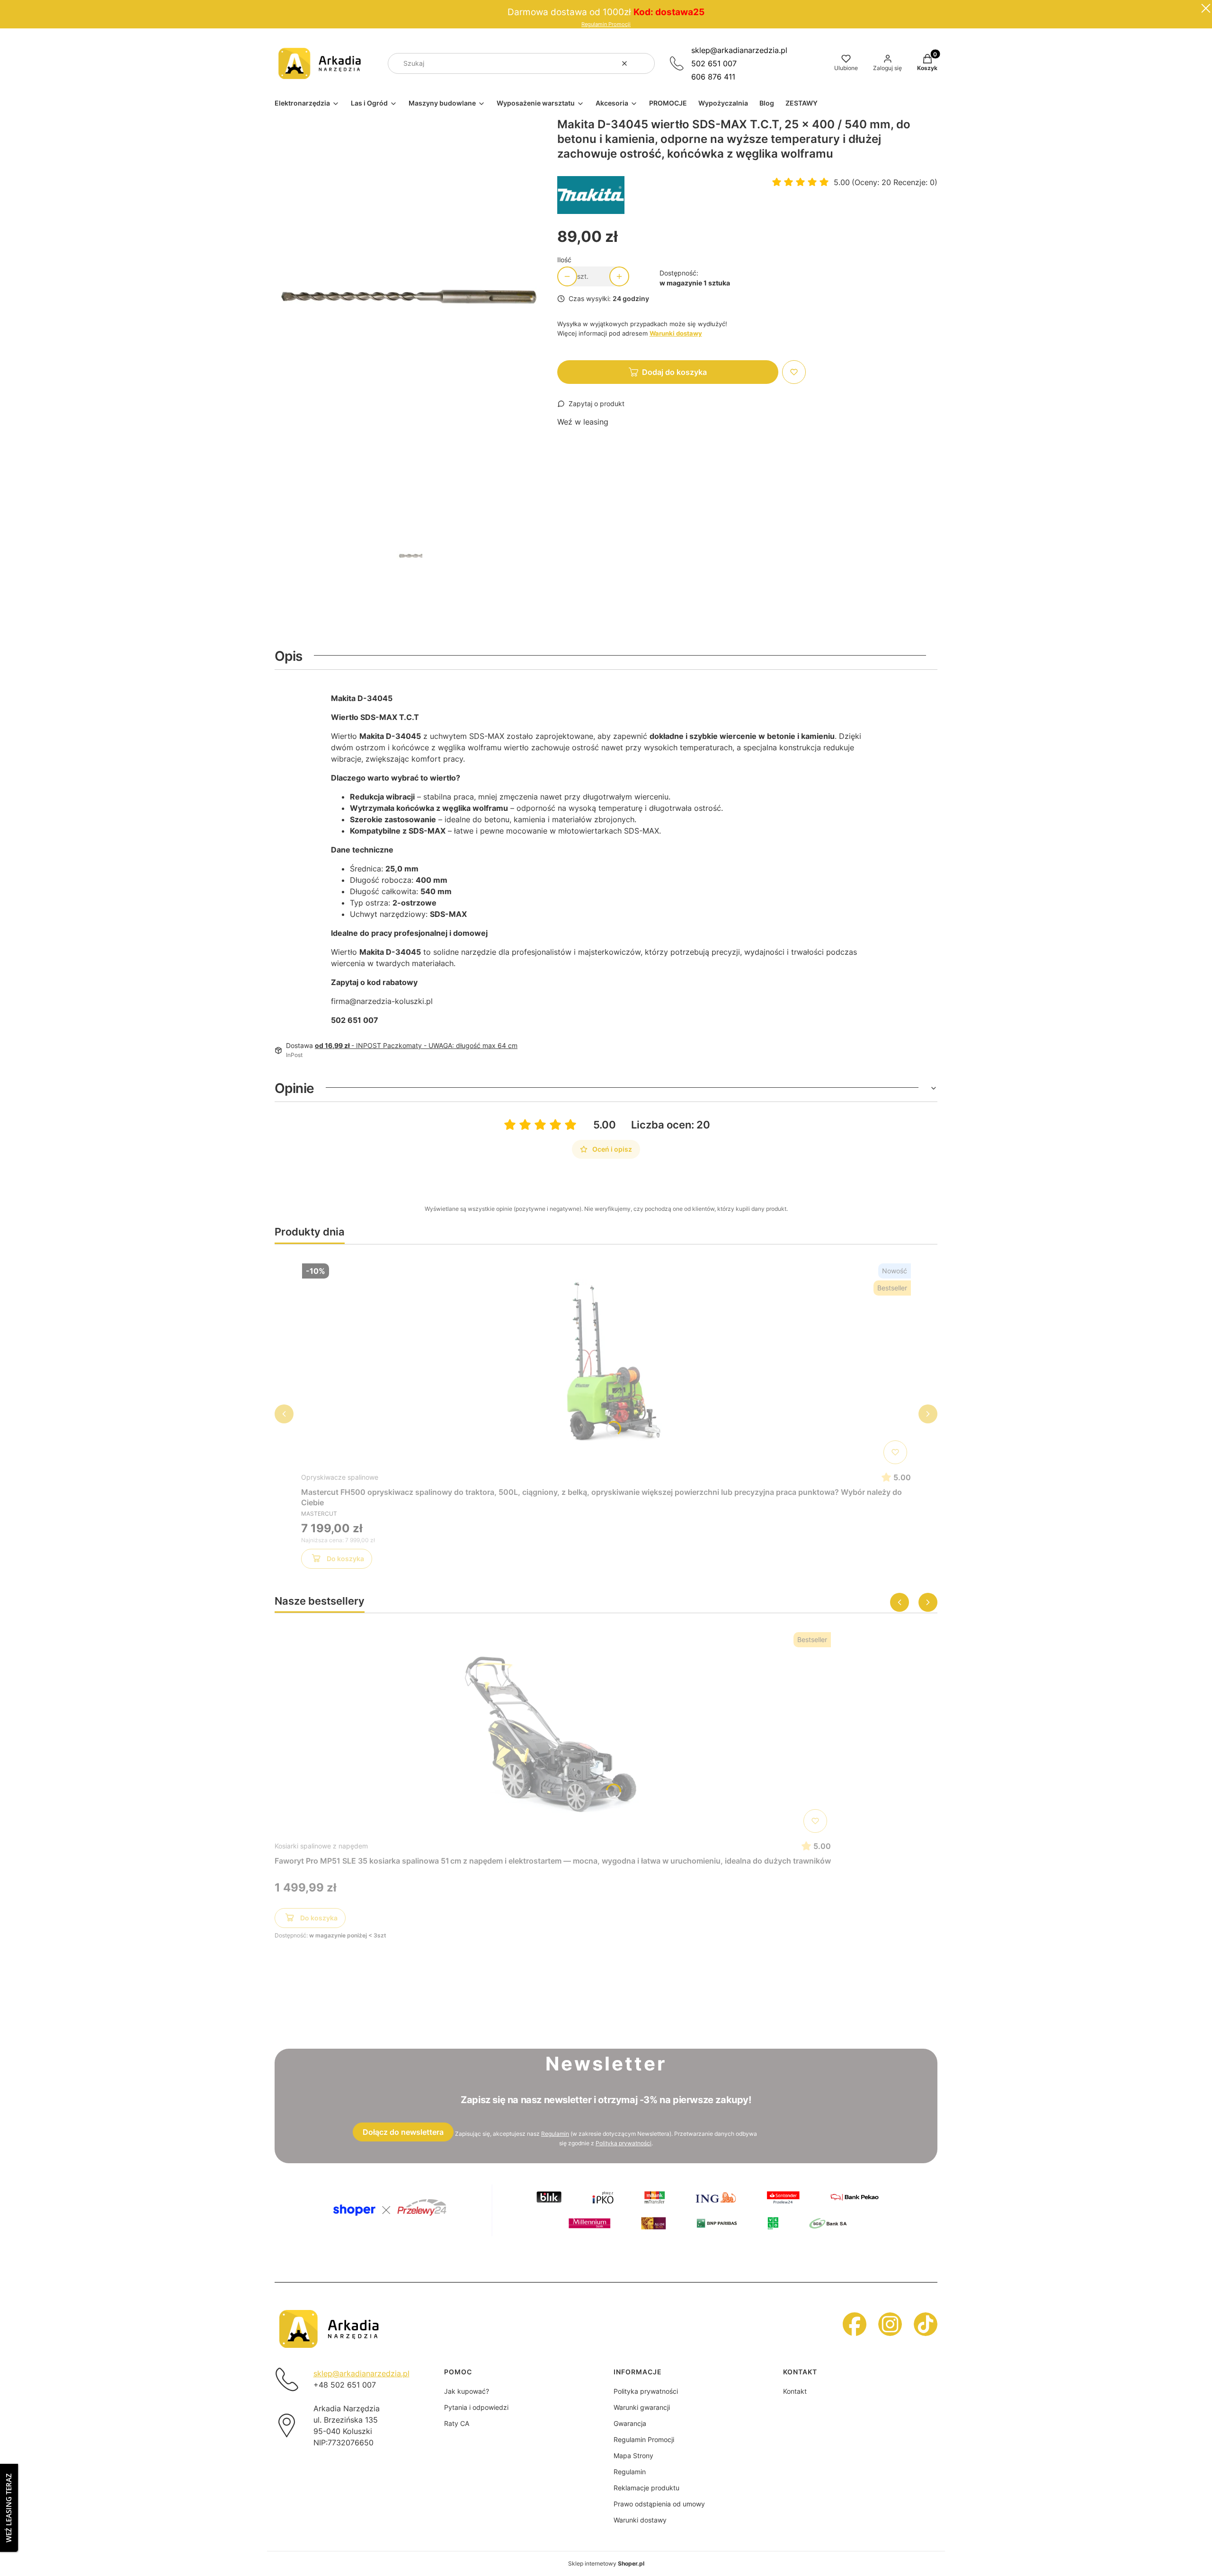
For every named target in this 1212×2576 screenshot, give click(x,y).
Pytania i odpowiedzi (476, 2407)
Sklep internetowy (606, 2563)
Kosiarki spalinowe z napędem (321, 1846)
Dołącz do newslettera (403, 2132)
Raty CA (457, 2423)
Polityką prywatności (624, 2143)
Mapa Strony (633, 2456)
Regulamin (555, 2134)
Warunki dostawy (640, 2520)
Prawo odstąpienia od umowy (659, 2504)
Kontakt (795, 2391)
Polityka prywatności (646, 2391)
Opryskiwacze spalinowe (340, 1477)
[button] (644, 63)
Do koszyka (345, 1559)
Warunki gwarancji (642, 2407)
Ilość (564, 260)
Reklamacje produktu (646, 2488)
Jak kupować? (467, 2391)
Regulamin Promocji (606, 24)
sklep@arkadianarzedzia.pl (739, 50)
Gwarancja (630, 2423)
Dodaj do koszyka (674, 372)
